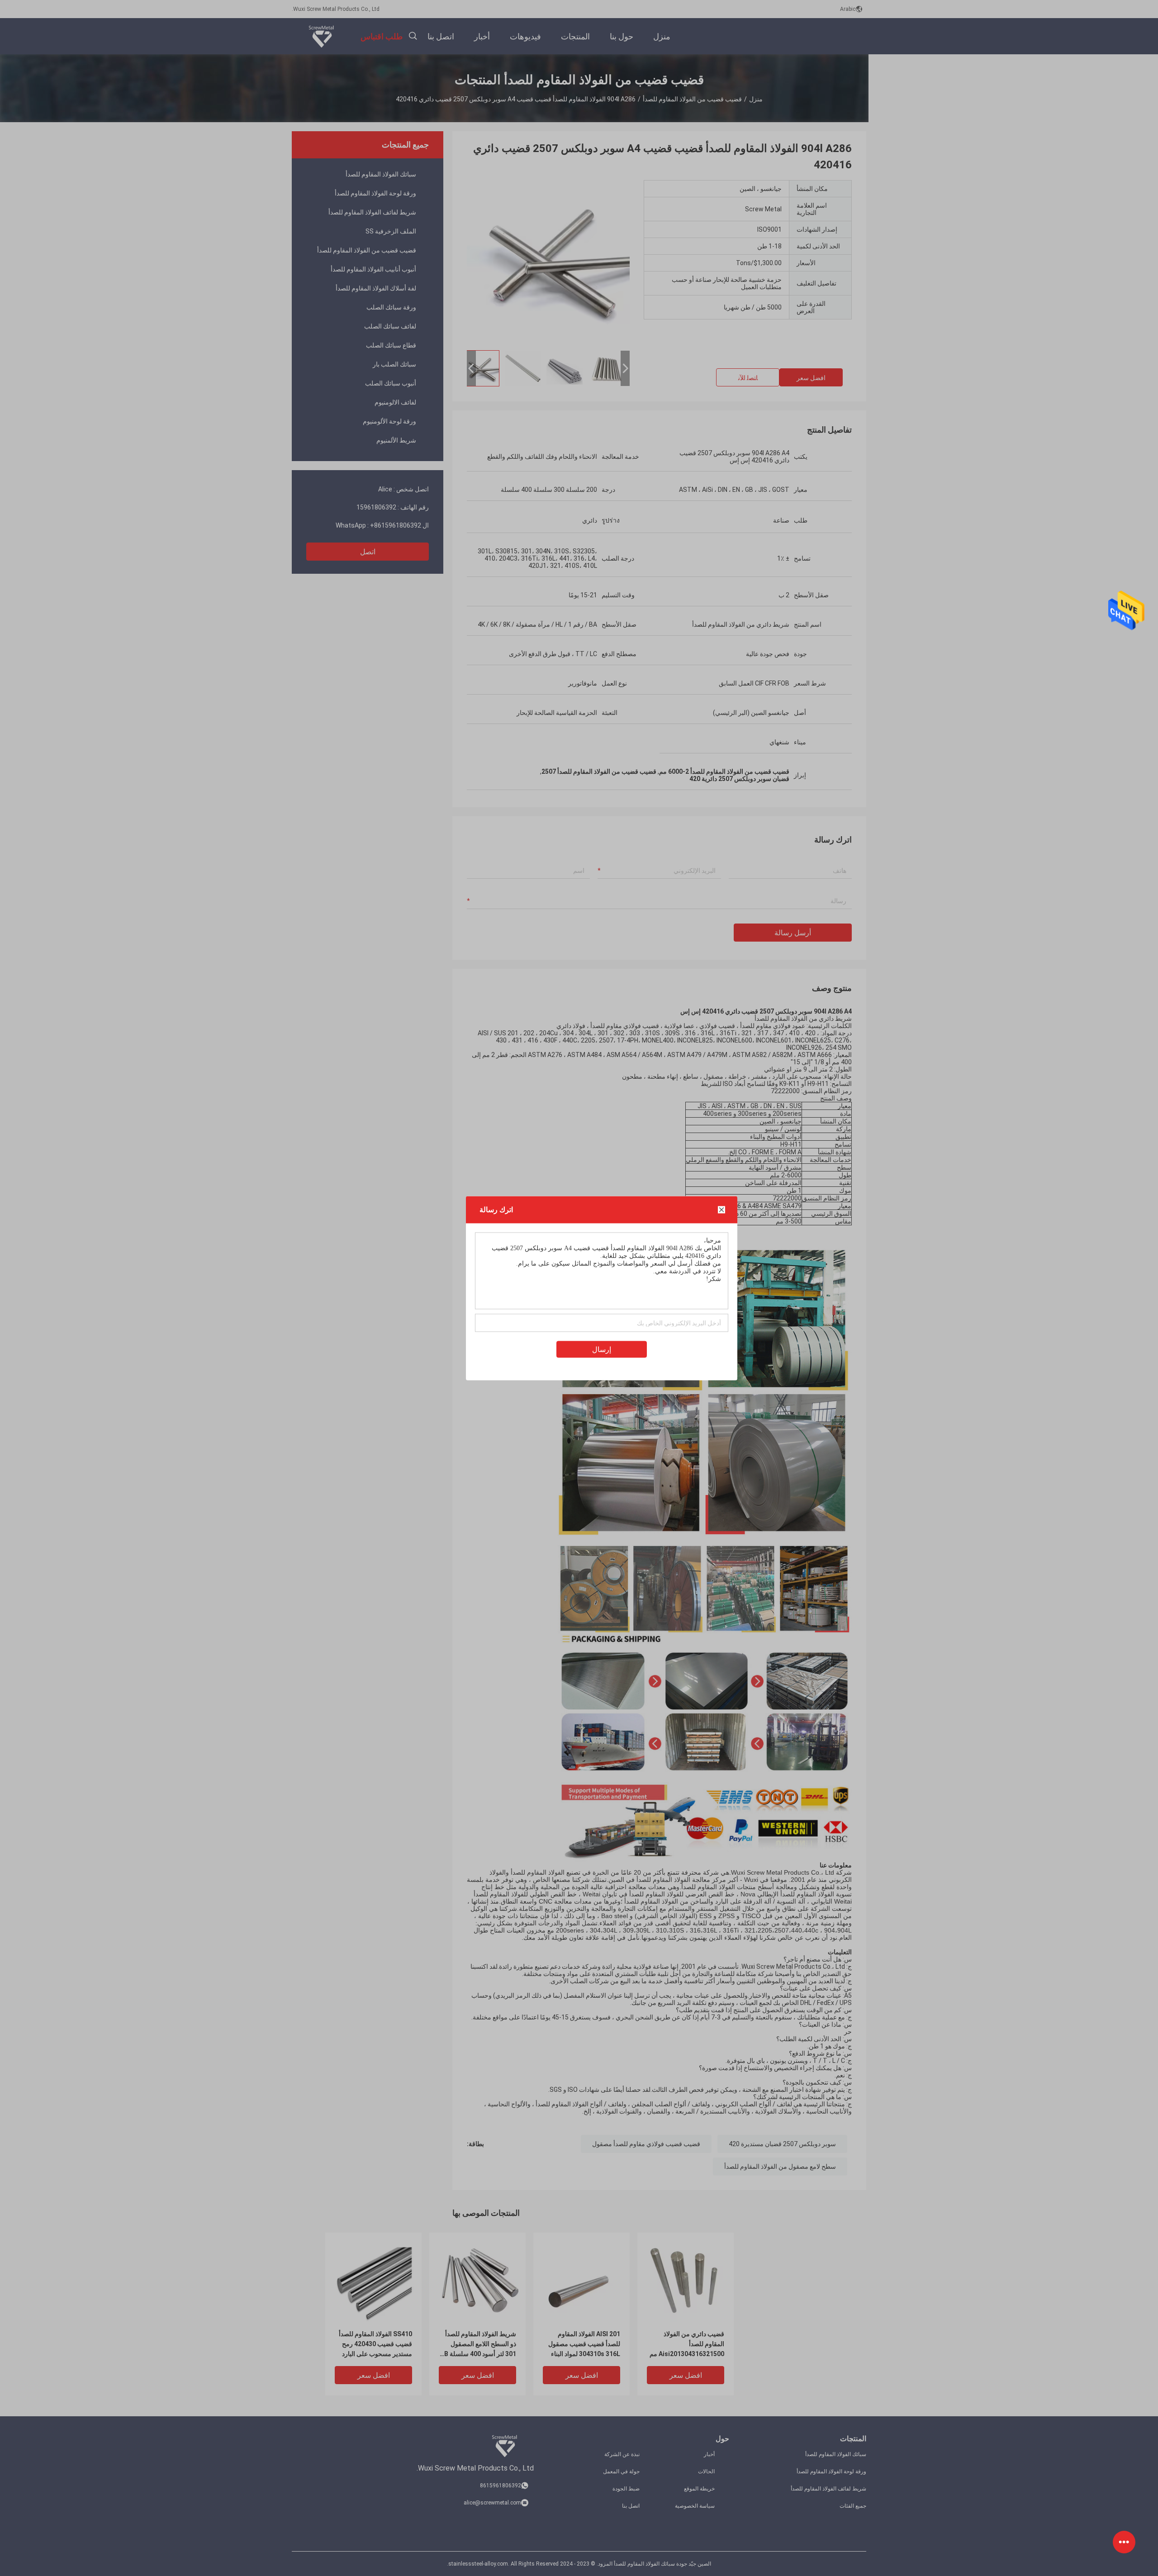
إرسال (602, 1349)
